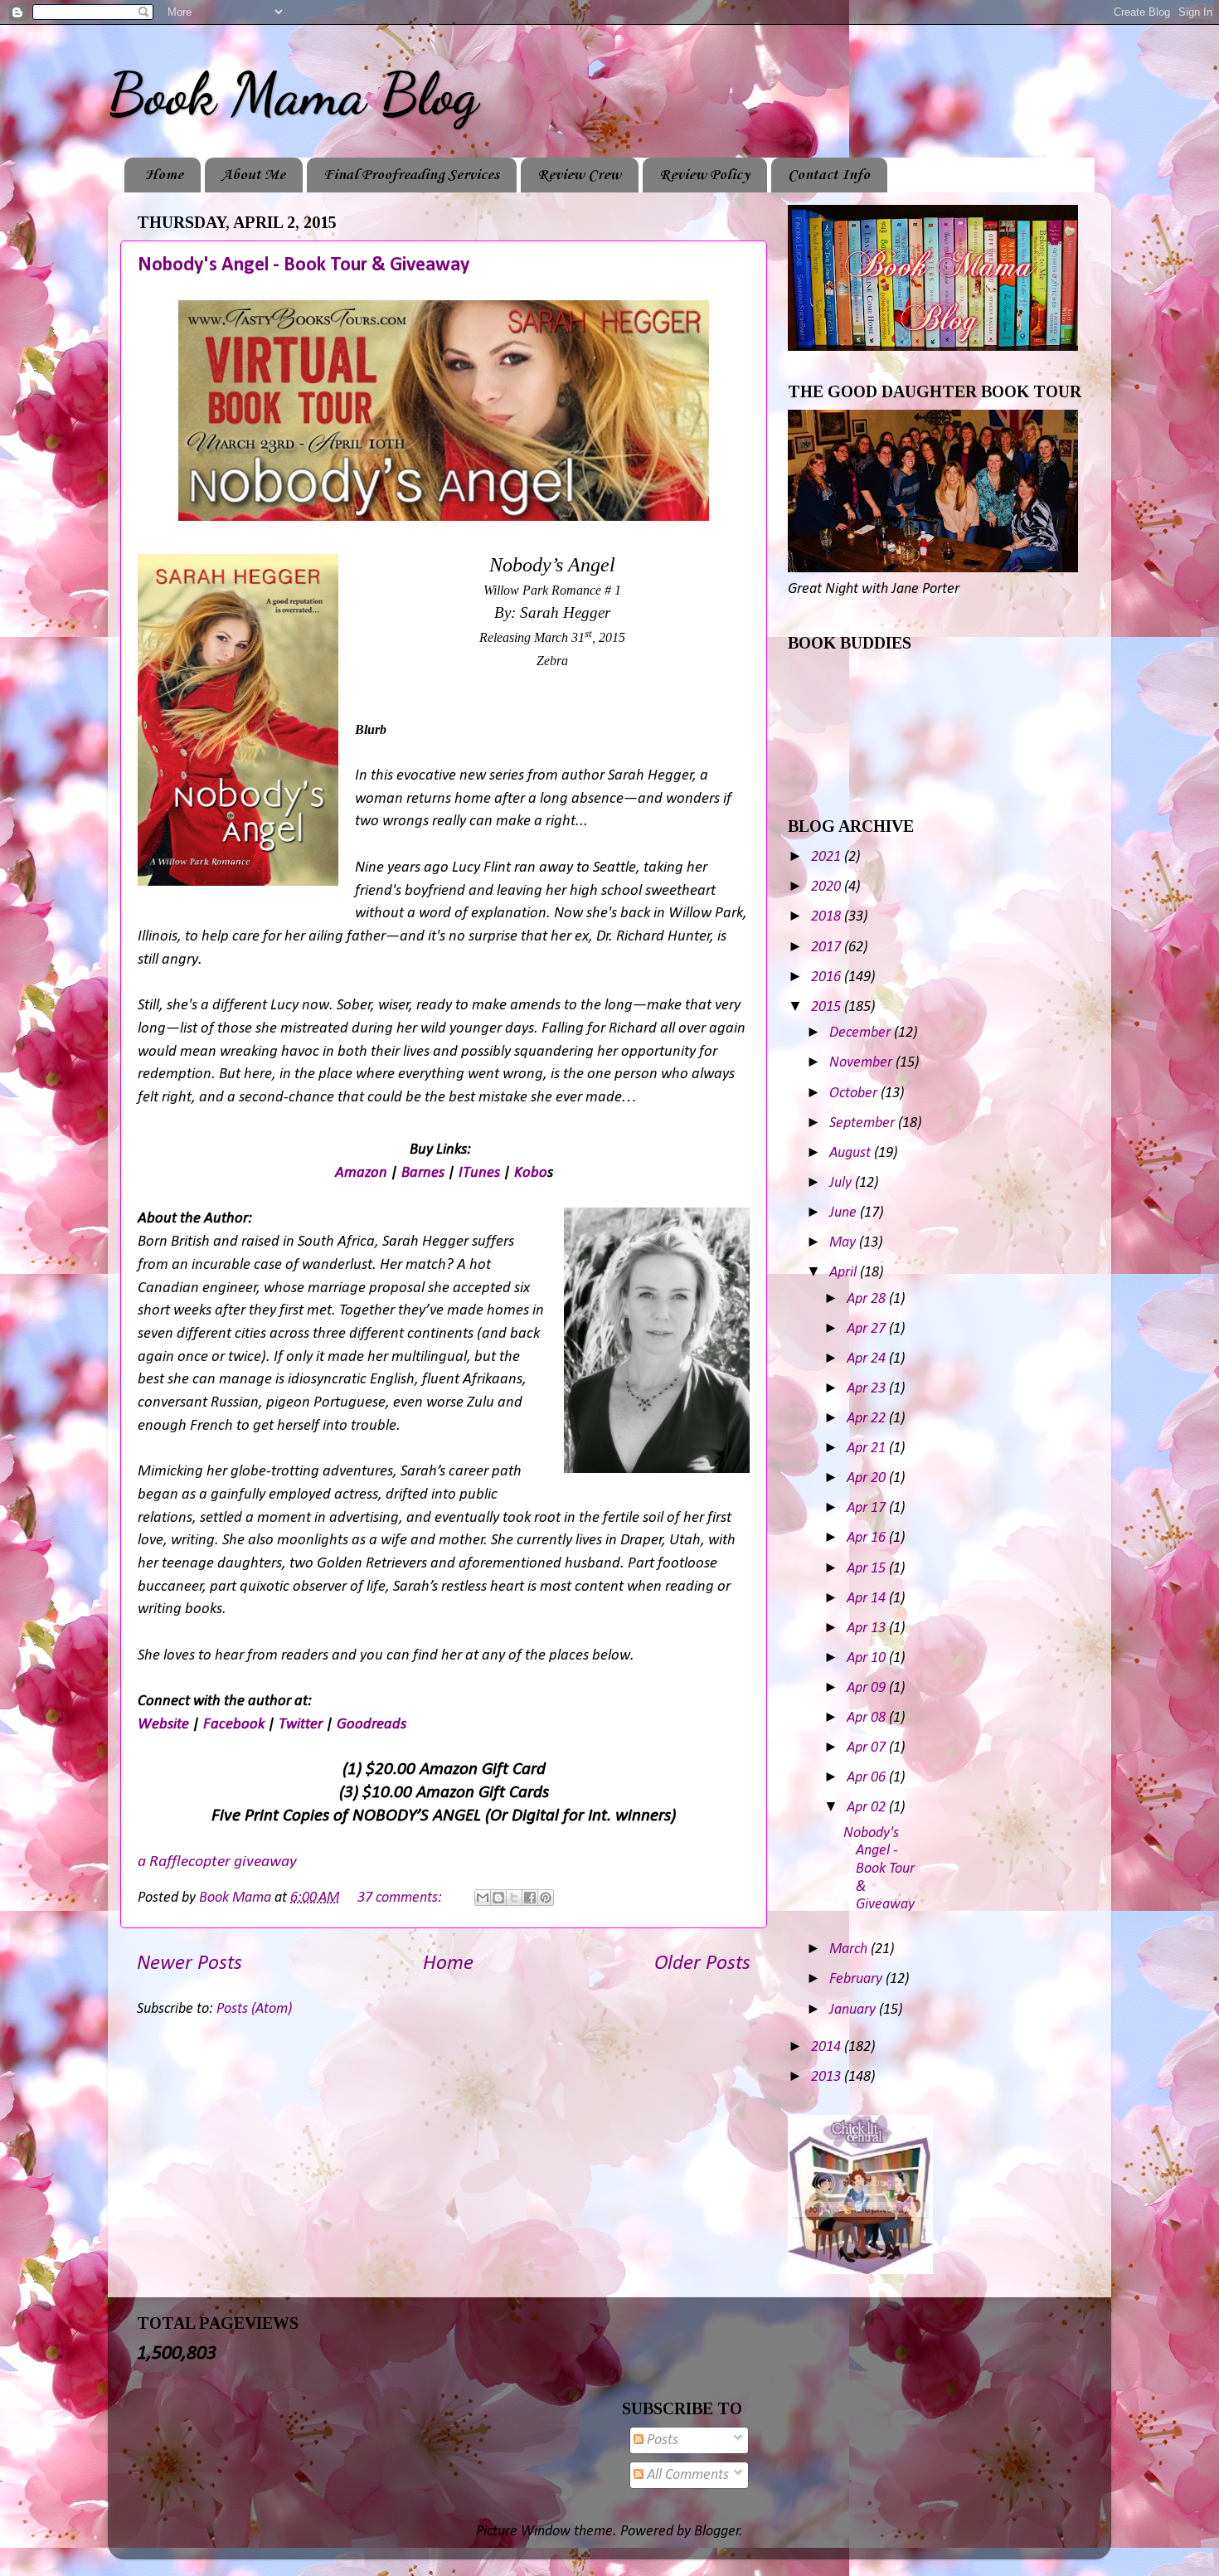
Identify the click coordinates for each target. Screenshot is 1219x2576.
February (857, 1979)
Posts (661, 2440)
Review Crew (579, 175)
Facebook (234, 1725)
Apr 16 (868, 1538)
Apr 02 (868, 1808)
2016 (828, 977)
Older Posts (702, 1964)
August (852, 1153)
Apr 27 (868, 1329)
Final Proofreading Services (411, 175)
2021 (828, 857)
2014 (828, 2047)
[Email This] (483, 1898)
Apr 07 (868, 1748)
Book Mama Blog (293, 95)
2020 (828, 887)
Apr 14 (868, 1599)
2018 (828, 917)
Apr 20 (868, 1478)
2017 (828, 948)
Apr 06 (868, 1778)
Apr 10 (868, 1658)
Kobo (531, 1173)
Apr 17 (868, 1508)
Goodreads (372, 1725)
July (842, 1183)
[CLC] (860, 2270)
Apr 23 (868, 1389)
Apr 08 (868, 1718)
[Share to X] (514, 1898)
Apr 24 (868, 1359)
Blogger (717, 2532)
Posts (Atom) (254, 2009)
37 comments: (401, 1898)
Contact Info (829, 175)
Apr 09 (868, 1688)
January (854, 2010)
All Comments (686, 2475)
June (845, 1213)
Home (164, 175)
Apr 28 (868, 1299)
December (862, 1033)
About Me (253, 175)
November (862, 1063)
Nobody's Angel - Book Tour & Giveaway (304, 265)
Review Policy (704, 175)
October (855, 1094)
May (844, 1243)
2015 (828, 1007)
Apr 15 (868, 1569)
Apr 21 (868, 1448)
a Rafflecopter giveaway (217, 1862)
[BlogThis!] (498, 1898)
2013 (828, 2077)
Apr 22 (868, 1419)
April (845, 1273)
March (850, 1949)
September (864, 1123)
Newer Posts (189, 1964)
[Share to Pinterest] (546, 1898)
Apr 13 (868, 1628)
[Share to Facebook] (530, 1898)
